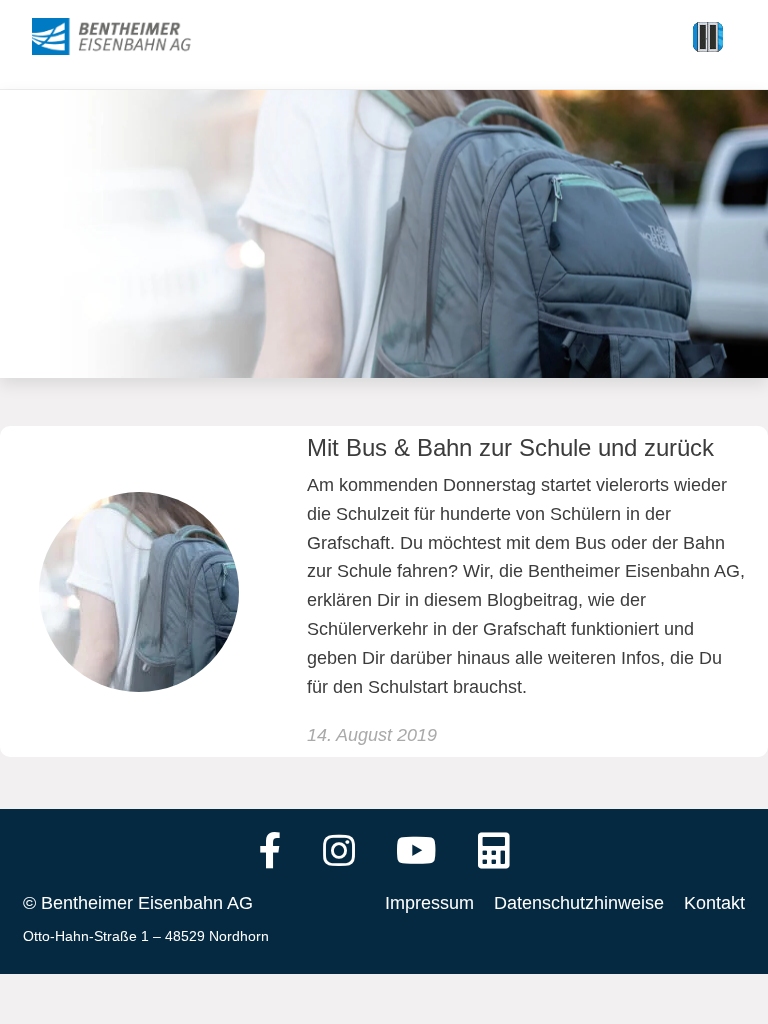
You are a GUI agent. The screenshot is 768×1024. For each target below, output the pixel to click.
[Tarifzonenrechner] (494, 853)
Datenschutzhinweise (579, 903)
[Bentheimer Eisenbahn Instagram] (339, 853)
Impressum (429, 903)
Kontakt (714, 903)
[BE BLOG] (130, 37)
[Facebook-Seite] (270, 853)
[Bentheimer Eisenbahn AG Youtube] (416, 853)
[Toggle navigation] (708, 37)
